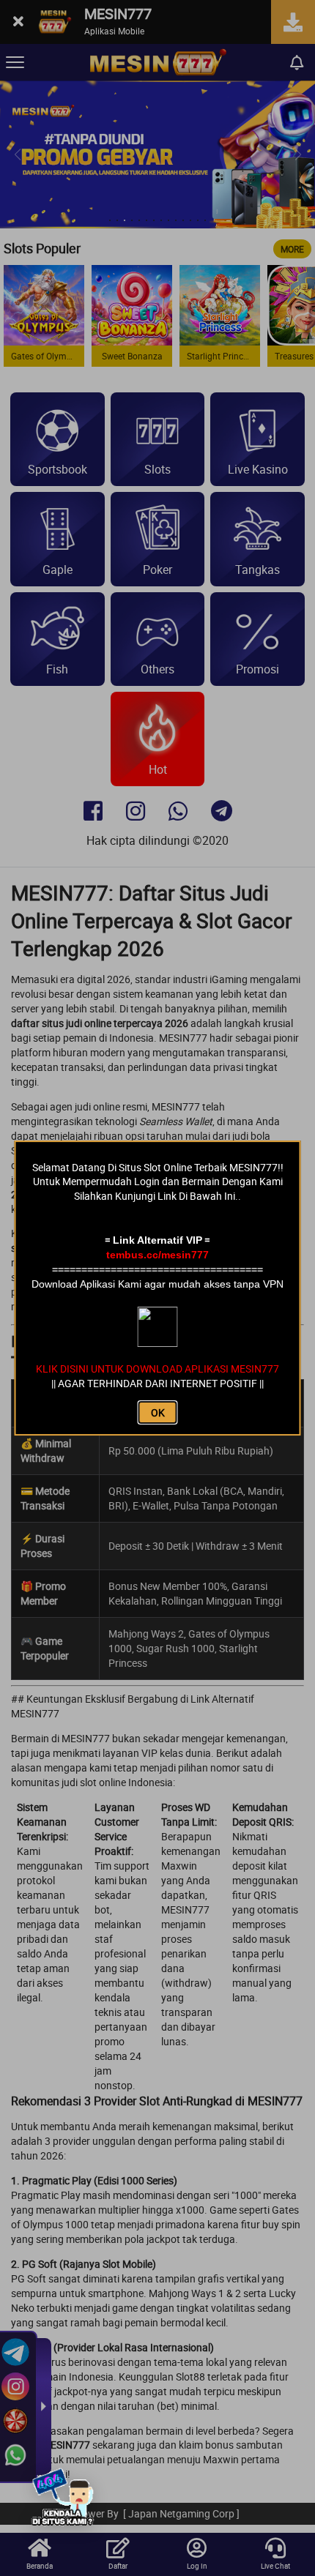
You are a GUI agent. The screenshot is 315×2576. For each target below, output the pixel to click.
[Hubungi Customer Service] (62, 2499)
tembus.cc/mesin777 (157, 1255)
